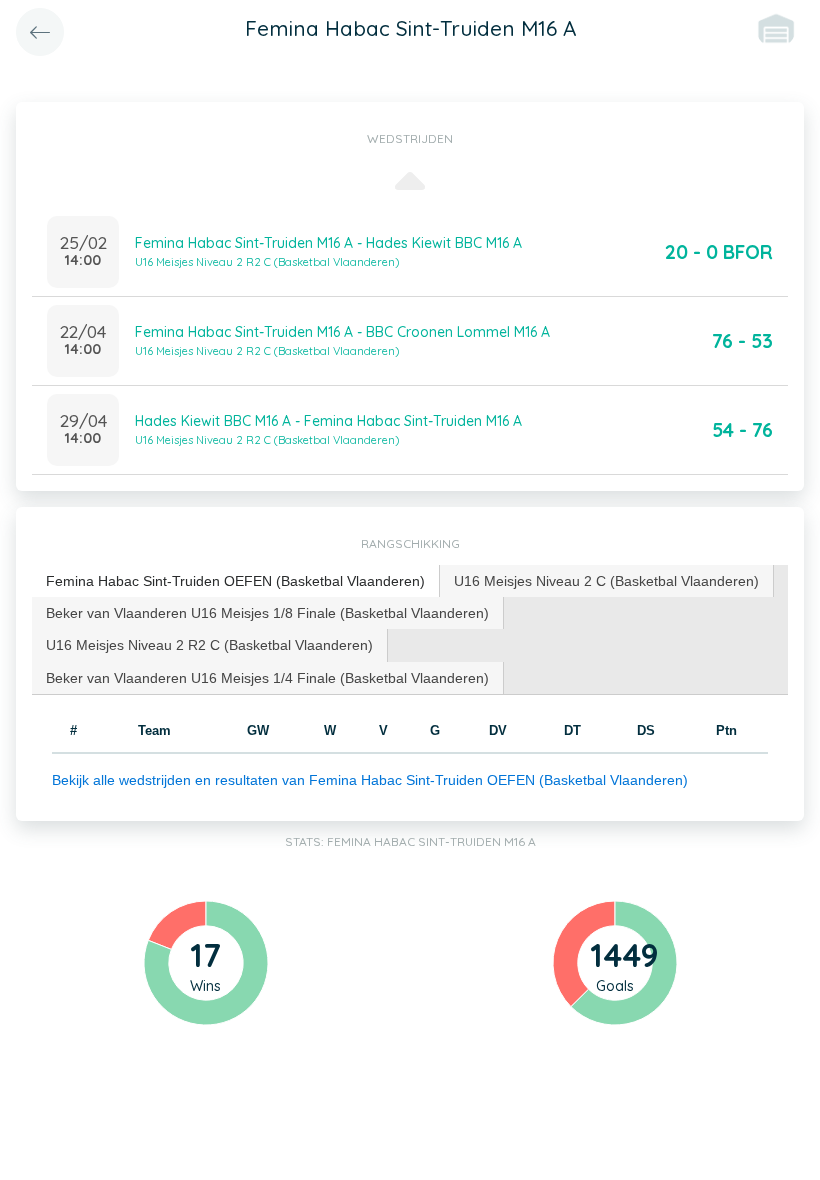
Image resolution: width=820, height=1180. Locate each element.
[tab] (236, 581)
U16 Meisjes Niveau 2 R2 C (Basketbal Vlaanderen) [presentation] (209, 645)
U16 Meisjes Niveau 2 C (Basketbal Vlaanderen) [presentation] (606, 581)
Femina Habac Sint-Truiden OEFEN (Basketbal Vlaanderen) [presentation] (235, 581)
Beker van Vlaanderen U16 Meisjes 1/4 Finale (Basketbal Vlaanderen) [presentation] (267, 678)
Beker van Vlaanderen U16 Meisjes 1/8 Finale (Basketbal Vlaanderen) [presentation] (267, 613)
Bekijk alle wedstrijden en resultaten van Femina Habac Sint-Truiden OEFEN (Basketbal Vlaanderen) (370, 780)
